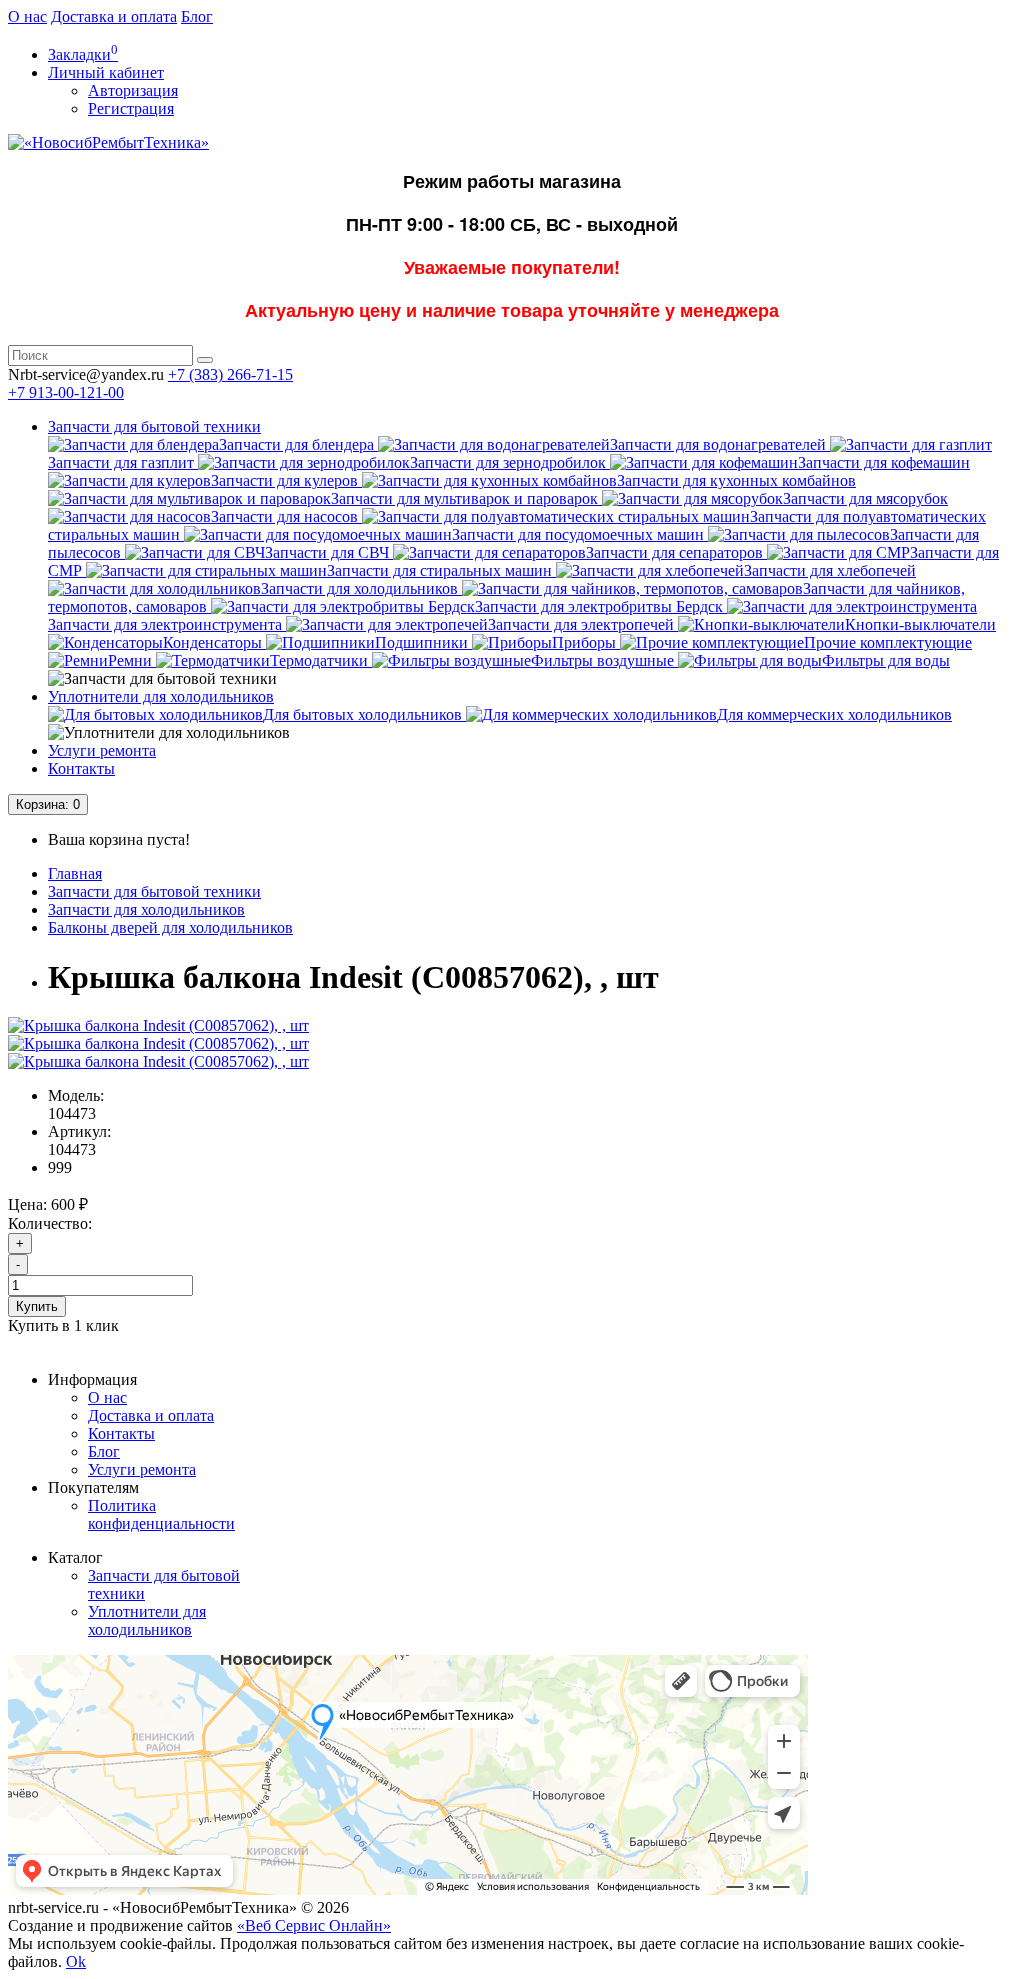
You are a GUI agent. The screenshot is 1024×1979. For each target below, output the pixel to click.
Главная (75, 873)
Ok (76, 1961)
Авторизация (133, 90)
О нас (27, 16)
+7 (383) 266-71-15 (230, 374)
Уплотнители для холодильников (161, 696)
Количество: (50, 1223)
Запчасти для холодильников (146, 909)
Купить (37, 1306)
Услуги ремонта (102, 750)
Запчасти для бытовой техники (154, 426)
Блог (197, 16)
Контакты (81, 768)
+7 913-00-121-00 (66, 392)
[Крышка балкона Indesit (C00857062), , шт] (158, 1025)
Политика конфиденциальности (161, 1514)
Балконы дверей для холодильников (170, 927)
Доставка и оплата (114, 16)
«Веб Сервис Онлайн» (314, 1925)
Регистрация (131, 108)
